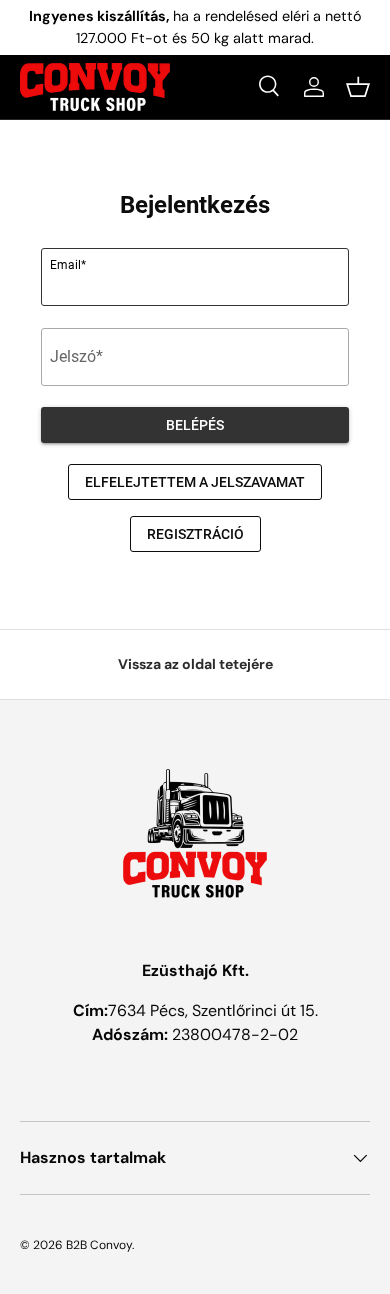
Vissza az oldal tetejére (195, 664)
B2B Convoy (99, 1245)
